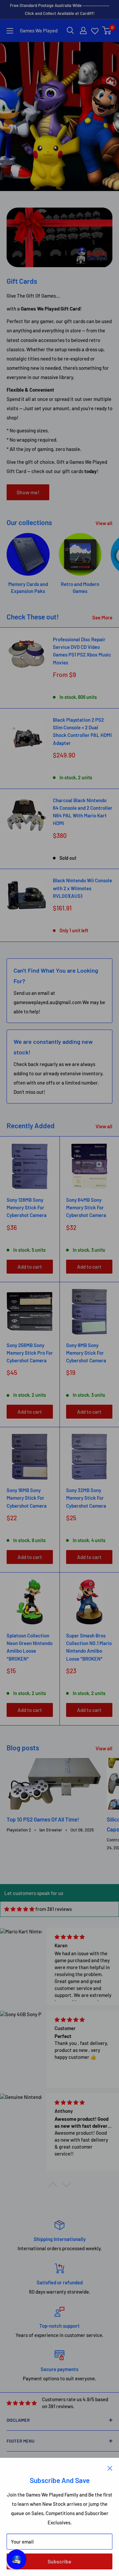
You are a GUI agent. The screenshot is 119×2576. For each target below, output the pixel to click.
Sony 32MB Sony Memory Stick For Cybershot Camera (86, 1498)
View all (104, 523)
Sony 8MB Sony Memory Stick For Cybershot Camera (86, 1353)
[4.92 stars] (19, 1909)
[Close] (110, 2468)
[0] (107, 30)
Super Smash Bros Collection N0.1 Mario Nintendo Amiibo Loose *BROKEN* (89, 1647)
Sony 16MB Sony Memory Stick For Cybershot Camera (27, 1498)
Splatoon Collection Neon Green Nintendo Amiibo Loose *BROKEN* (30, 1647)
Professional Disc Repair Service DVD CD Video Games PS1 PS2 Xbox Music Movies (82, 651)
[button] (53, 2186)
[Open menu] (10, 31)
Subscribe (59, 2561)
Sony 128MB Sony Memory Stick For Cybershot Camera (27, 1208)
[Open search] (70, 30)
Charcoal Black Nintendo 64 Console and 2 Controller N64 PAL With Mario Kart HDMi (83, 812)
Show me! (28, 492)
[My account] (83, 30)
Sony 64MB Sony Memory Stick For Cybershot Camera (86, 1208)
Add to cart (30, 1267)
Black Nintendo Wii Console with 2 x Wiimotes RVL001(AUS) (82, 888)
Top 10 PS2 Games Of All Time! (43, 1819)
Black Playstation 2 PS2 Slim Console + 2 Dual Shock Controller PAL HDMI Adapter (82, 731)
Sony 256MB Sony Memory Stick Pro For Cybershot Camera (30, 1353)
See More (102, 617)
